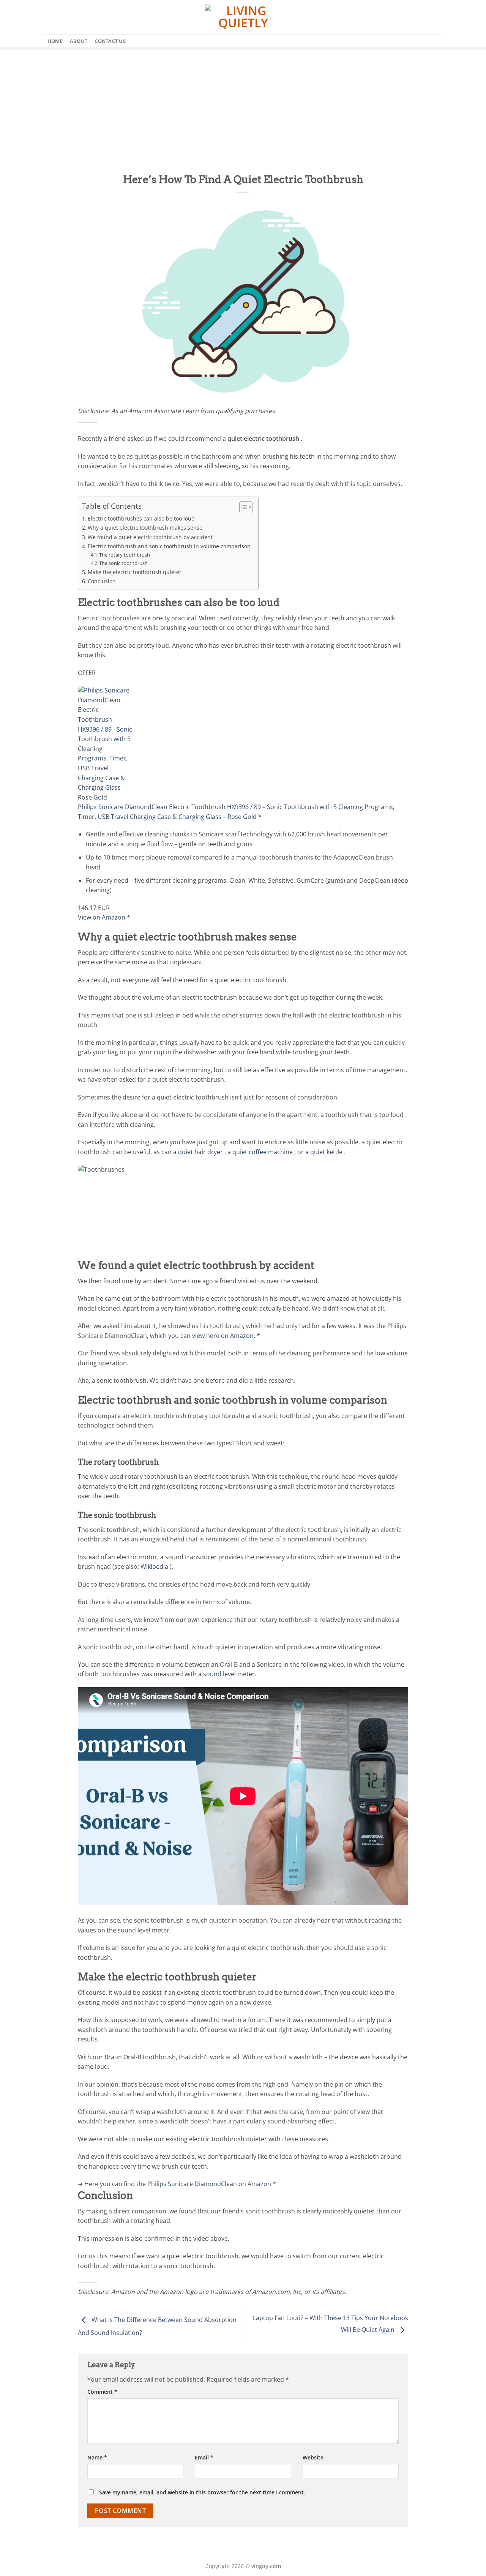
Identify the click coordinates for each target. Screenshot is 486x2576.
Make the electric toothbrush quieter (135, 572)
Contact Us (110, 41)
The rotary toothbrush (125, 555)
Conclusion (102, 581)
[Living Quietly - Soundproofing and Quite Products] (243, 17)
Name (97, 2457)
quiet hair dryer (200, 1152)
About (79, 41)
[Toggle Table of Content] (242, 507)
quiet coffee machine (263, 1152)
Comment (102, 2392)
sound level (219, 1674)
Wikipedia (154, 1566)
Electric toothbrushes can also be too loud (141, 518)
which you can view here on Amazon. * (205, 1336)
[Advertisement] (243, 104)
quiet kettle (326, 1152)
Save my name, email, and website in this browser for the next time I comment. (202, 2492)
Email (204, 2457)
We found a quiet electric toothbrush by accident (150, 537)
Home (55, 41)
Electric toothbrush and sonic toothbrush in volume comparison (169, 546)
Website (313, 2457)
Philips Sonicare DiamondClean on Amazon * (212, 2184)
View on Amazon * (104, 917)
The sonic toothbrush (123, 563)
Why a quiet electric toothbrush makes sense (145, 528)
